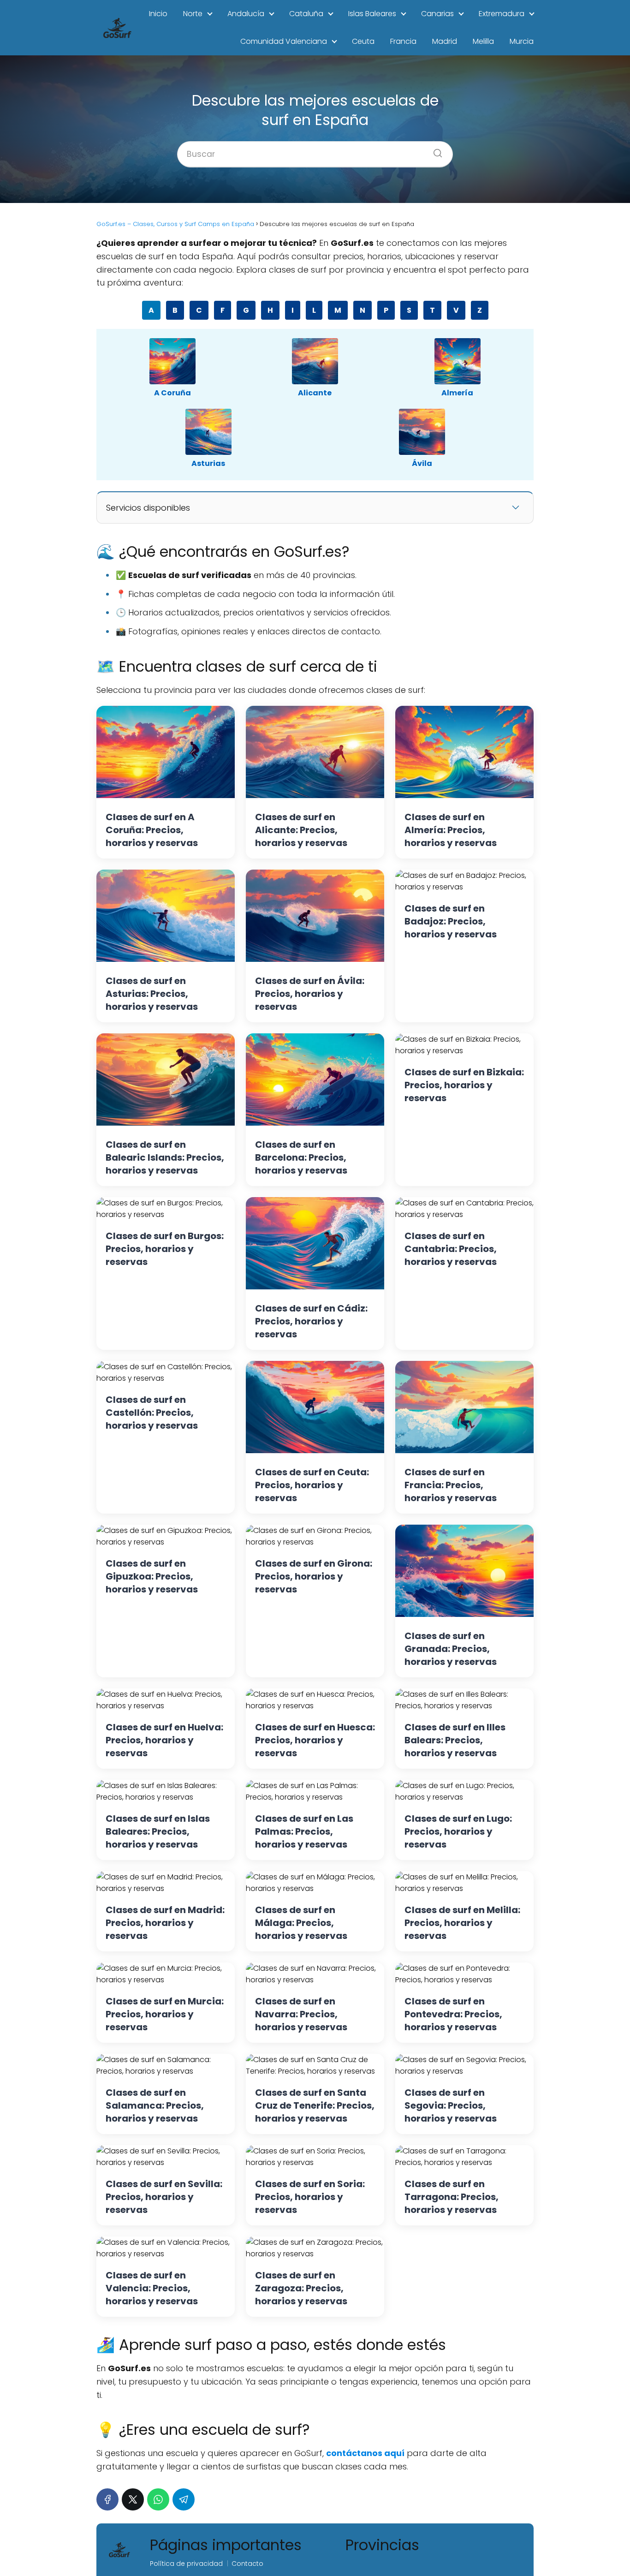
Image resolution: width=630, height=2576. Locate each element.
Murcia (522, 41)
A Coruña (172, 393)
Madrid (445, 41)
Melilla (483, 41)
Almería (457, 393)
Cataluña (306, 14)
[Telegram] (184, 2499)
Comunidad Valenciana (284, 41)
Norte (193, 14)
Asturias (208, 463)
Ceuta (363, 41)
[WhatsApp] (158, 2499)
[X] (133, 2499)
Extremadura (502, 14)
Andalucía (246, 14)
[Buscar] (434, 150)
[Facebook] (107, 2499)
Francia (403, 41)
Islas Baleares (372, 14)
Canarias (437, 14)
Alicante (315, 393)
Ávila (422, 463)
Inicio (158, 14)
